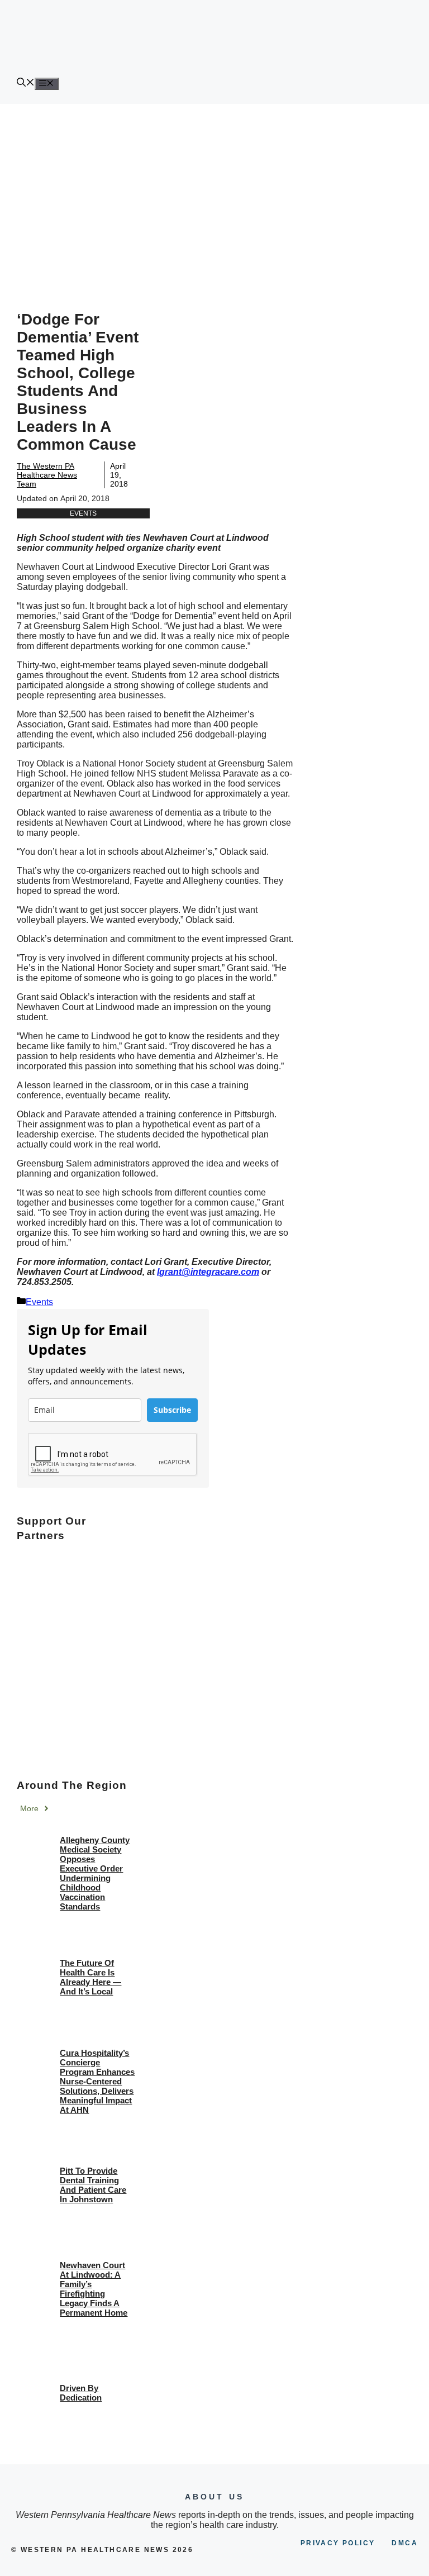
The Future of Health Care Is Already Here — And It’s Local (90, 1977)
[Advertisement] (214, 188)
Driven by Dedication (81, 2393)
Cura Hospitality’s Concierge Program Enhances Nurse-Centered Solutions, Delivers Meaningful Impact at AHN (97, 2081)
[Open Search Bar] (26, 84)
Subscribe (172, 1410)
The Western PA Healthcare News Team (47, 475)
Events (83, 513)
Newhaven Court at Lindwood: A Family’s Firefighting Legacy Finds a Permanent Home (94, 2289)
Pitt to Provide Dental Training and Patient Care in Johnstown (93, 2185)
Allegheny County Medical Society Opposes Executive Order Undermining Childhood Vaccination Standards (95, 1873)
